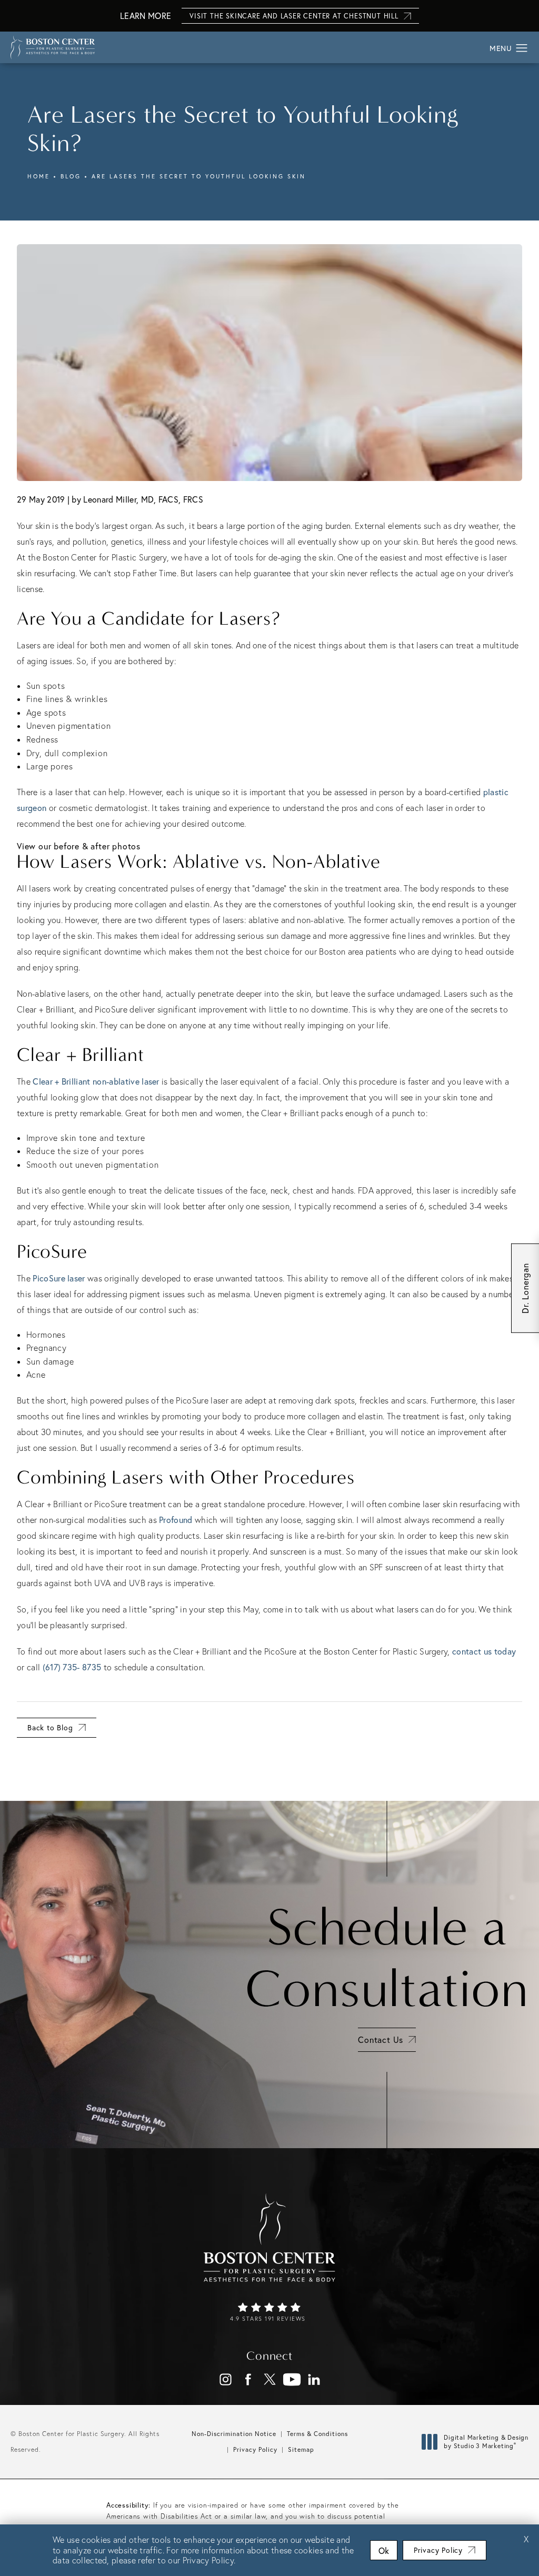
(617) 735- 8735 (72, 1667)
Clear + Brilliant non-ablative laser (96, 1081)
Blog (71, 176)
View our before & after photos (79, 846)
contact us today (484, 1651)
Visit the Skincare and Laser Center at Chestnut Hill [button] (294, 16)
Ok (384, 2550)
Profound (176, 1520)
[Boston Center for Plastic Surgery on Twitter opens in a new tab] (270, 2379)
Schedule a (387, 1958)
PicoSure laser (59, 1278)
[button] (522, 48)
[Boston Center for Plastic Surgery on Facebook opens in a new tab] (248, 2379)
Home (39, 176)
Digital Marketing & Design (486, 2442)
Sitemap (301, 2449)
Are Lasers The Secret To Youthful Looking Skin (199, 176)
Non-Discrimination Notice (234, 2434)
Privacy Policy (255, 2449)
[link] (269, 2313)
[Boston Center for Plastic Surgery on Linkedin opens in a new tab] (314, 2379)
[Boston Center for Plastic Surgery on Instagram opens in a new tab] (226, 2379)
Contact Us (381, 2039)
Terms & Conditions (317, 2434)
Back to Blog (50, 1727)
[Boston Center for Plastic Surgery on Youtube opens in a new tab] (292, 2379)
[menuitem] (226, 2379)
